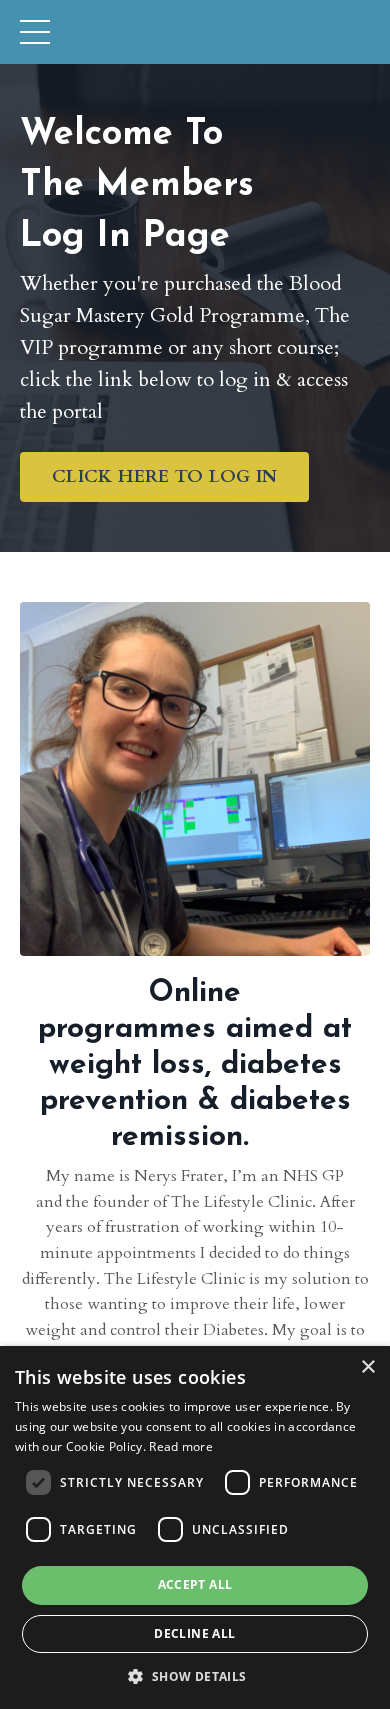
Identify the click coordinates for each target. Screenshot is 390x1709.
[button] (194, 1676)
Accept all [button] (195, 1584)
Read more (181, 1446)
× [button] (367, 1367)
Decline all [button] (194, 1633)
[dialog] (195, 1527)
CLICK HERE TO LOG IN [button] (164, 476)
